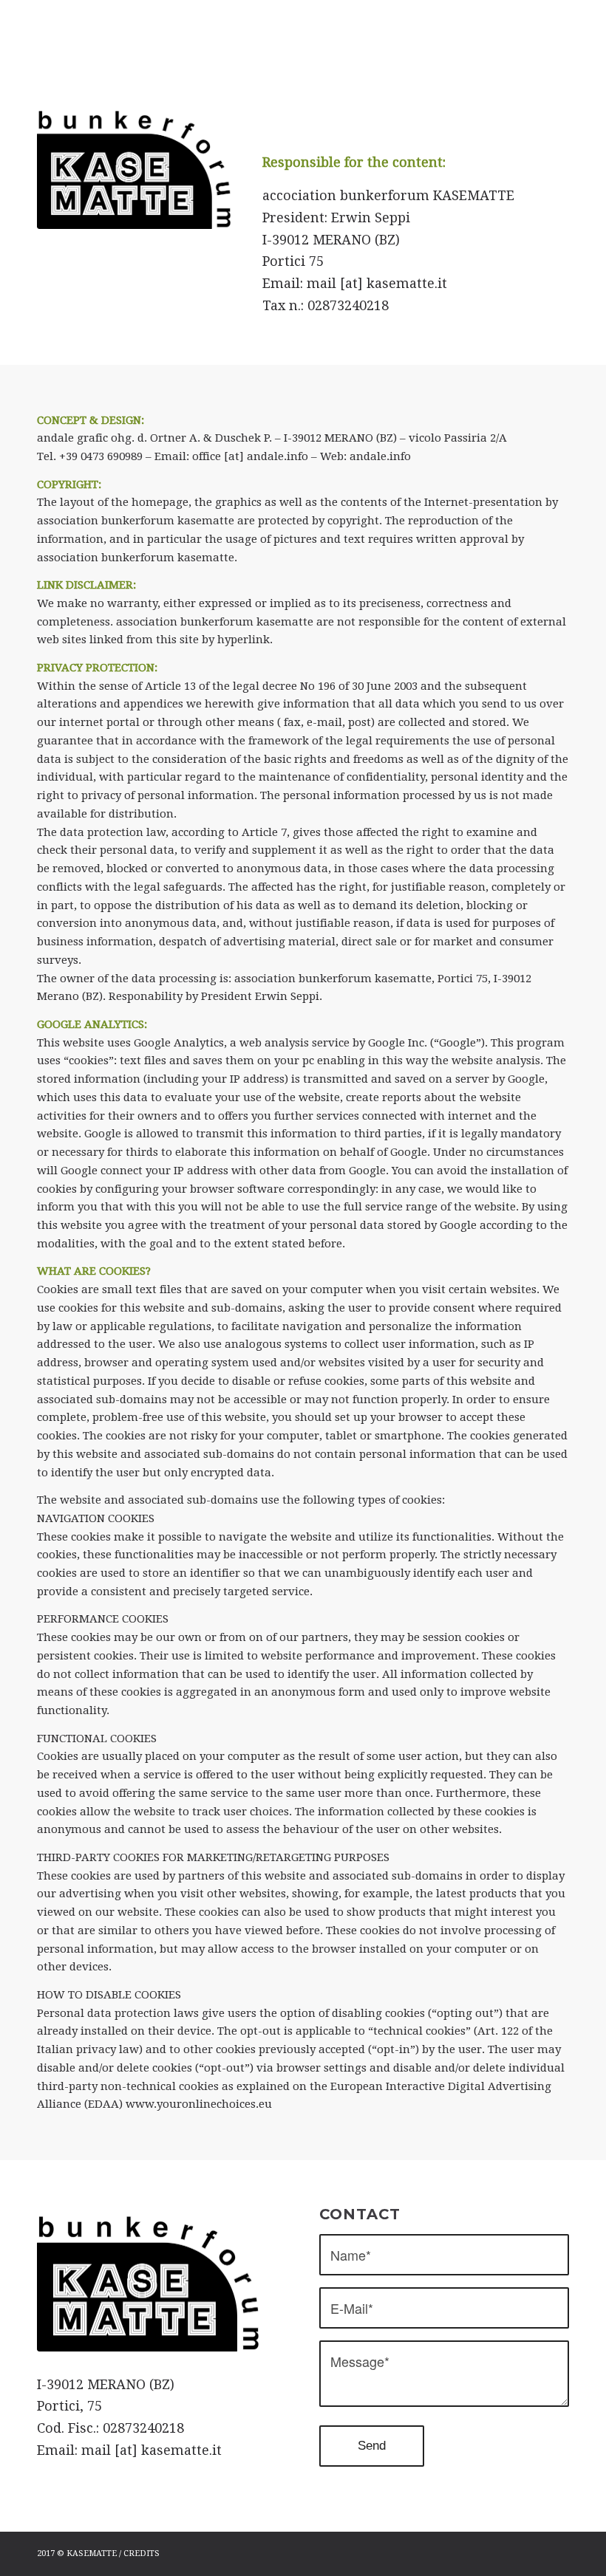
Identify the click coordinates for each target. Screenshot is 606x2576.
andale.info (380, 456)
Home (280, 40)
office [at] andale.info (250, 456)
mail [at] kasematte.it (377, 283)
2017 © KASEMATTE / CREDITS (98, 2553)
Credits (325, 40)
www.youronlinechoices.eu (199, 2104)
